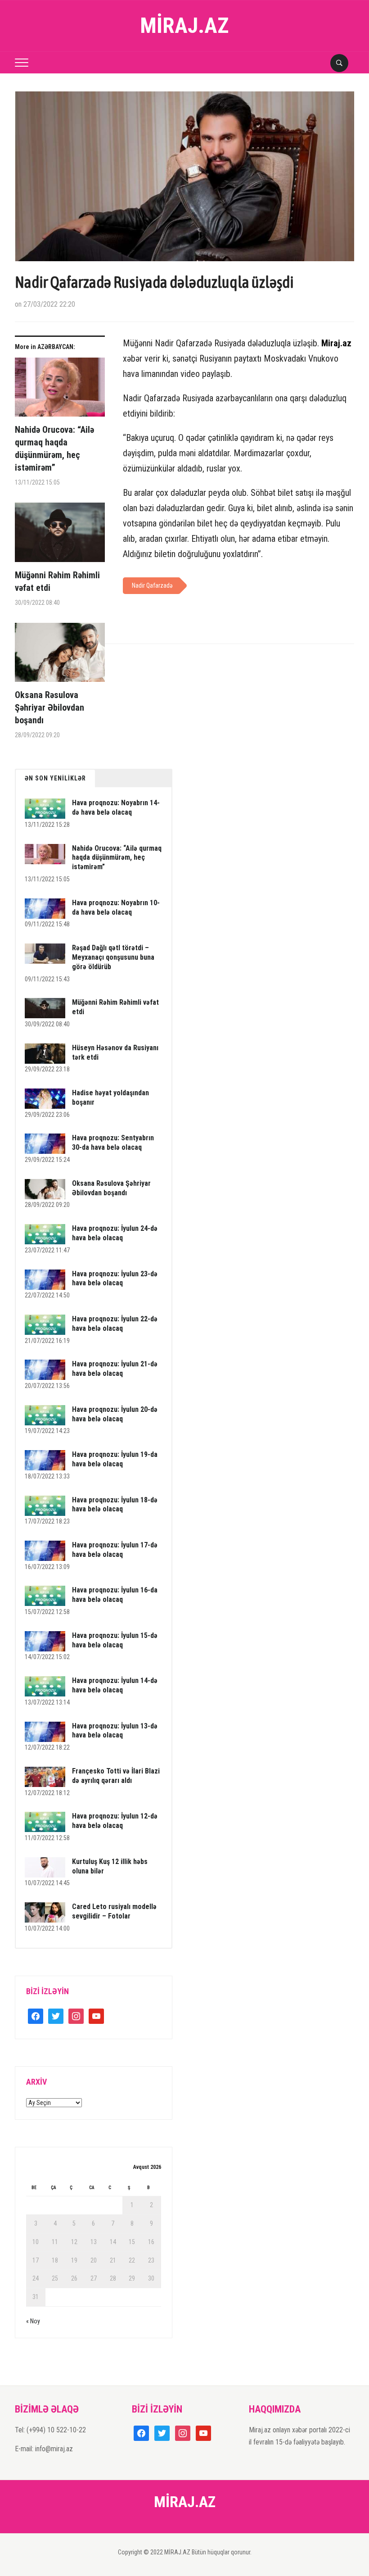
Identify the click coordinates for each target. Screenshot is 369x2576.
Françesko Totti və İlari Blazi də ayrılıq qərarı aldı (116, 1776)
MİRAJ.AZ (184, 25)
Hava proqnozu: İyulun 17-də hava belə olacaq (115, 1550)
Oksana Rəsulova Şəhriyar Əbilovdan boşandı (49, 707)
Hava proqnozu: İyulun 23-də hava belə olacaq (115, 1279)
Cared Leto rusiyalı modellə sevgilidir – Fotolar (114, 1911)
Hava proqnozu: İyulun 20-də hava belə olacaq (115, 1414)
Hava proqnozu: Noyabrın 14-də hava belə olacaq (116, 807)
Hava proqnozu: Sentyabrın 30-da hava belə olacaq (113, 1143)
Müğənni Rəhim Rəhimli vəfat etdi (57, 581)
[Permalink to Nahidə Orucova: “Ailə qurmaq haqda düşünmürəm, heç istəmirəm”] (60, 391)
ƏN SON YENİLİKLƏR (55, 778)
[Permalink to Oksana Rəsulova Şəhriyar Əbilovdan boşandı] (60, 656)
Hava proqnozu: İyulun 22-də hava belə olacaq (115, 1324)
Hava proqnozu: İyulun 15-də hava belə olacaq (115, 1640)
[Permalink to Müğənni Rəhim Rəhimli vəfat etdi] (60, 536)
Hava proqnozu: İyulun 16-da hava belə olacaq (115, 1595)
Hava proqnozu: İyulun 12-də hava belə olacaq (115, 1821)
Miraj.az (336, 343)
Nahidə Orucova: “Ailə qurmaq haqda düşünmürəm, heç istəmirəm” (54, 449)
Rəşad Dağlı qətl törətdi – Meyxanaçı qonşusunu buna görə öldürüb (113, 957)
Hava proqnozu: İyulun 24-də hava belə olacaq (115, 1233)
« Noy (33, 2321)
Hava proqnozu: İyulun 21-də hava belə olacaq (115, 1369)
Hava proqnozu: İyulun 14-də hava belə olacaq (115, 1685)
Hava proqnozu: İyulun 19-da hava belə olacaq (115, 1459)
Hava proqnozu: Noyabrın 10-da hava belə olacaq (116, 907)
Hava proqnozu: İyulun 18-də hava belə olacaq (115, 1505)
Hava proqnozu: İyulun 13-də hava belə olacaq (115, 1731)
